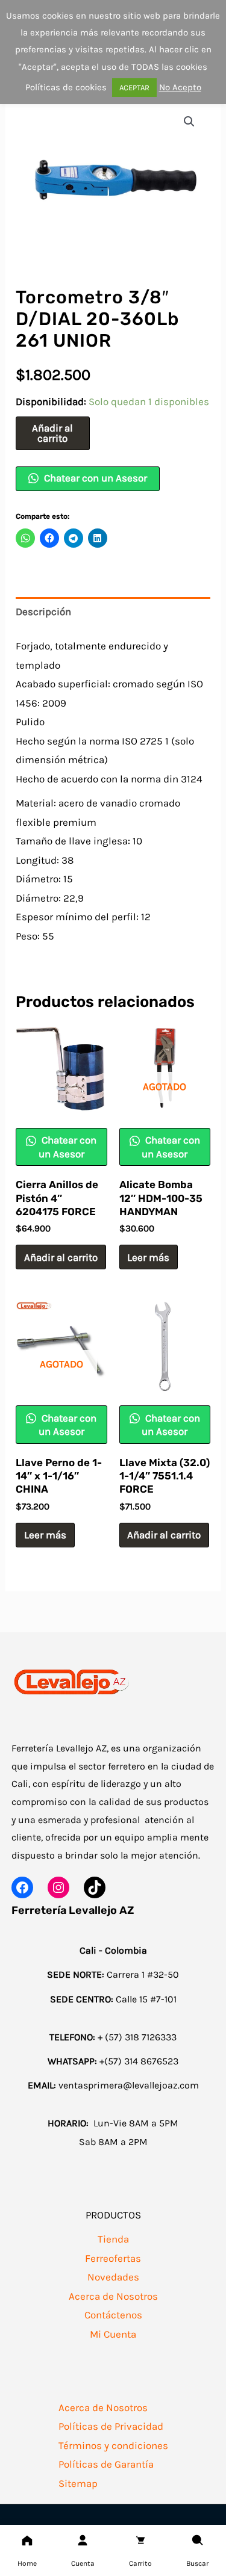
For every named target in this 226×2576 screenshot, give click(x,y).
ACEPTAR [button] (134, 88)
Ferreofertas (113, 2258)
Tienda (113, 2239)
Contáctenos (113, 2315)
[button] (189, 122)
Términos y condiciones (113, 2445)
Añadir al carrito (52, 433)
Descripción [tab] (43, 611)
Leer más (148, 1257)
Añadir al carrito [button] (61, 1257)
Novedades (113, 2277)
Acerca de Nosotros (113, 2296)
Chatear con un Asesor (94, 478)
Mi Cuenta (113, 2334)
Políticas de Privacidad (111, 2426)
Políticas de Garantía (106, 2464)
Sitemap (78, 2483)
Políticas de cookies (66, 87)
